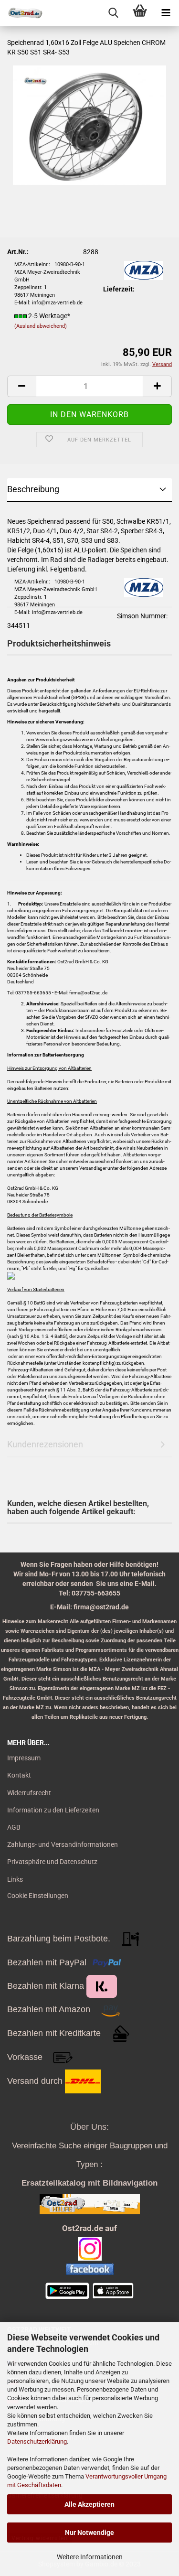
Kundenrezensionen (45, 1444)
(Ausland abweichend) (41, 326)
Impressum (24, 1758)
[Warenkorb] (140, 13)
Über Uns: (89, 2127)
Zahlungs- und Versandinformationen (63, 1844)
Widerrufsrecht (29, 1793)
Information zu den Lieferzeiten (53, 1810)
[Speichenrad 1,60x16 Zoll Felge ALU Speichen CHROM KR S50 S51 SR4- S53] (89, 125)
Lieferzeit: (119, 289)
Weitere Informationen (90, 2557)
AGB (14, 1827)
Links (15, 1879)
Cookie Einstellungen (38, 1896)
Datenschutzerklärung (37, 2441)
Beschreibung (33, 489)
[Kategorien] (166, 13)
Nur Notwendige (89, 2533)
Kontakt (19, 1775)
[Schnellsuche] (113, 13)
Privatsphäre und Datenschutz (52, 1862)
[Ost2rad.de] (21, 13)
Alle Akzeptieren (89, 2504)
